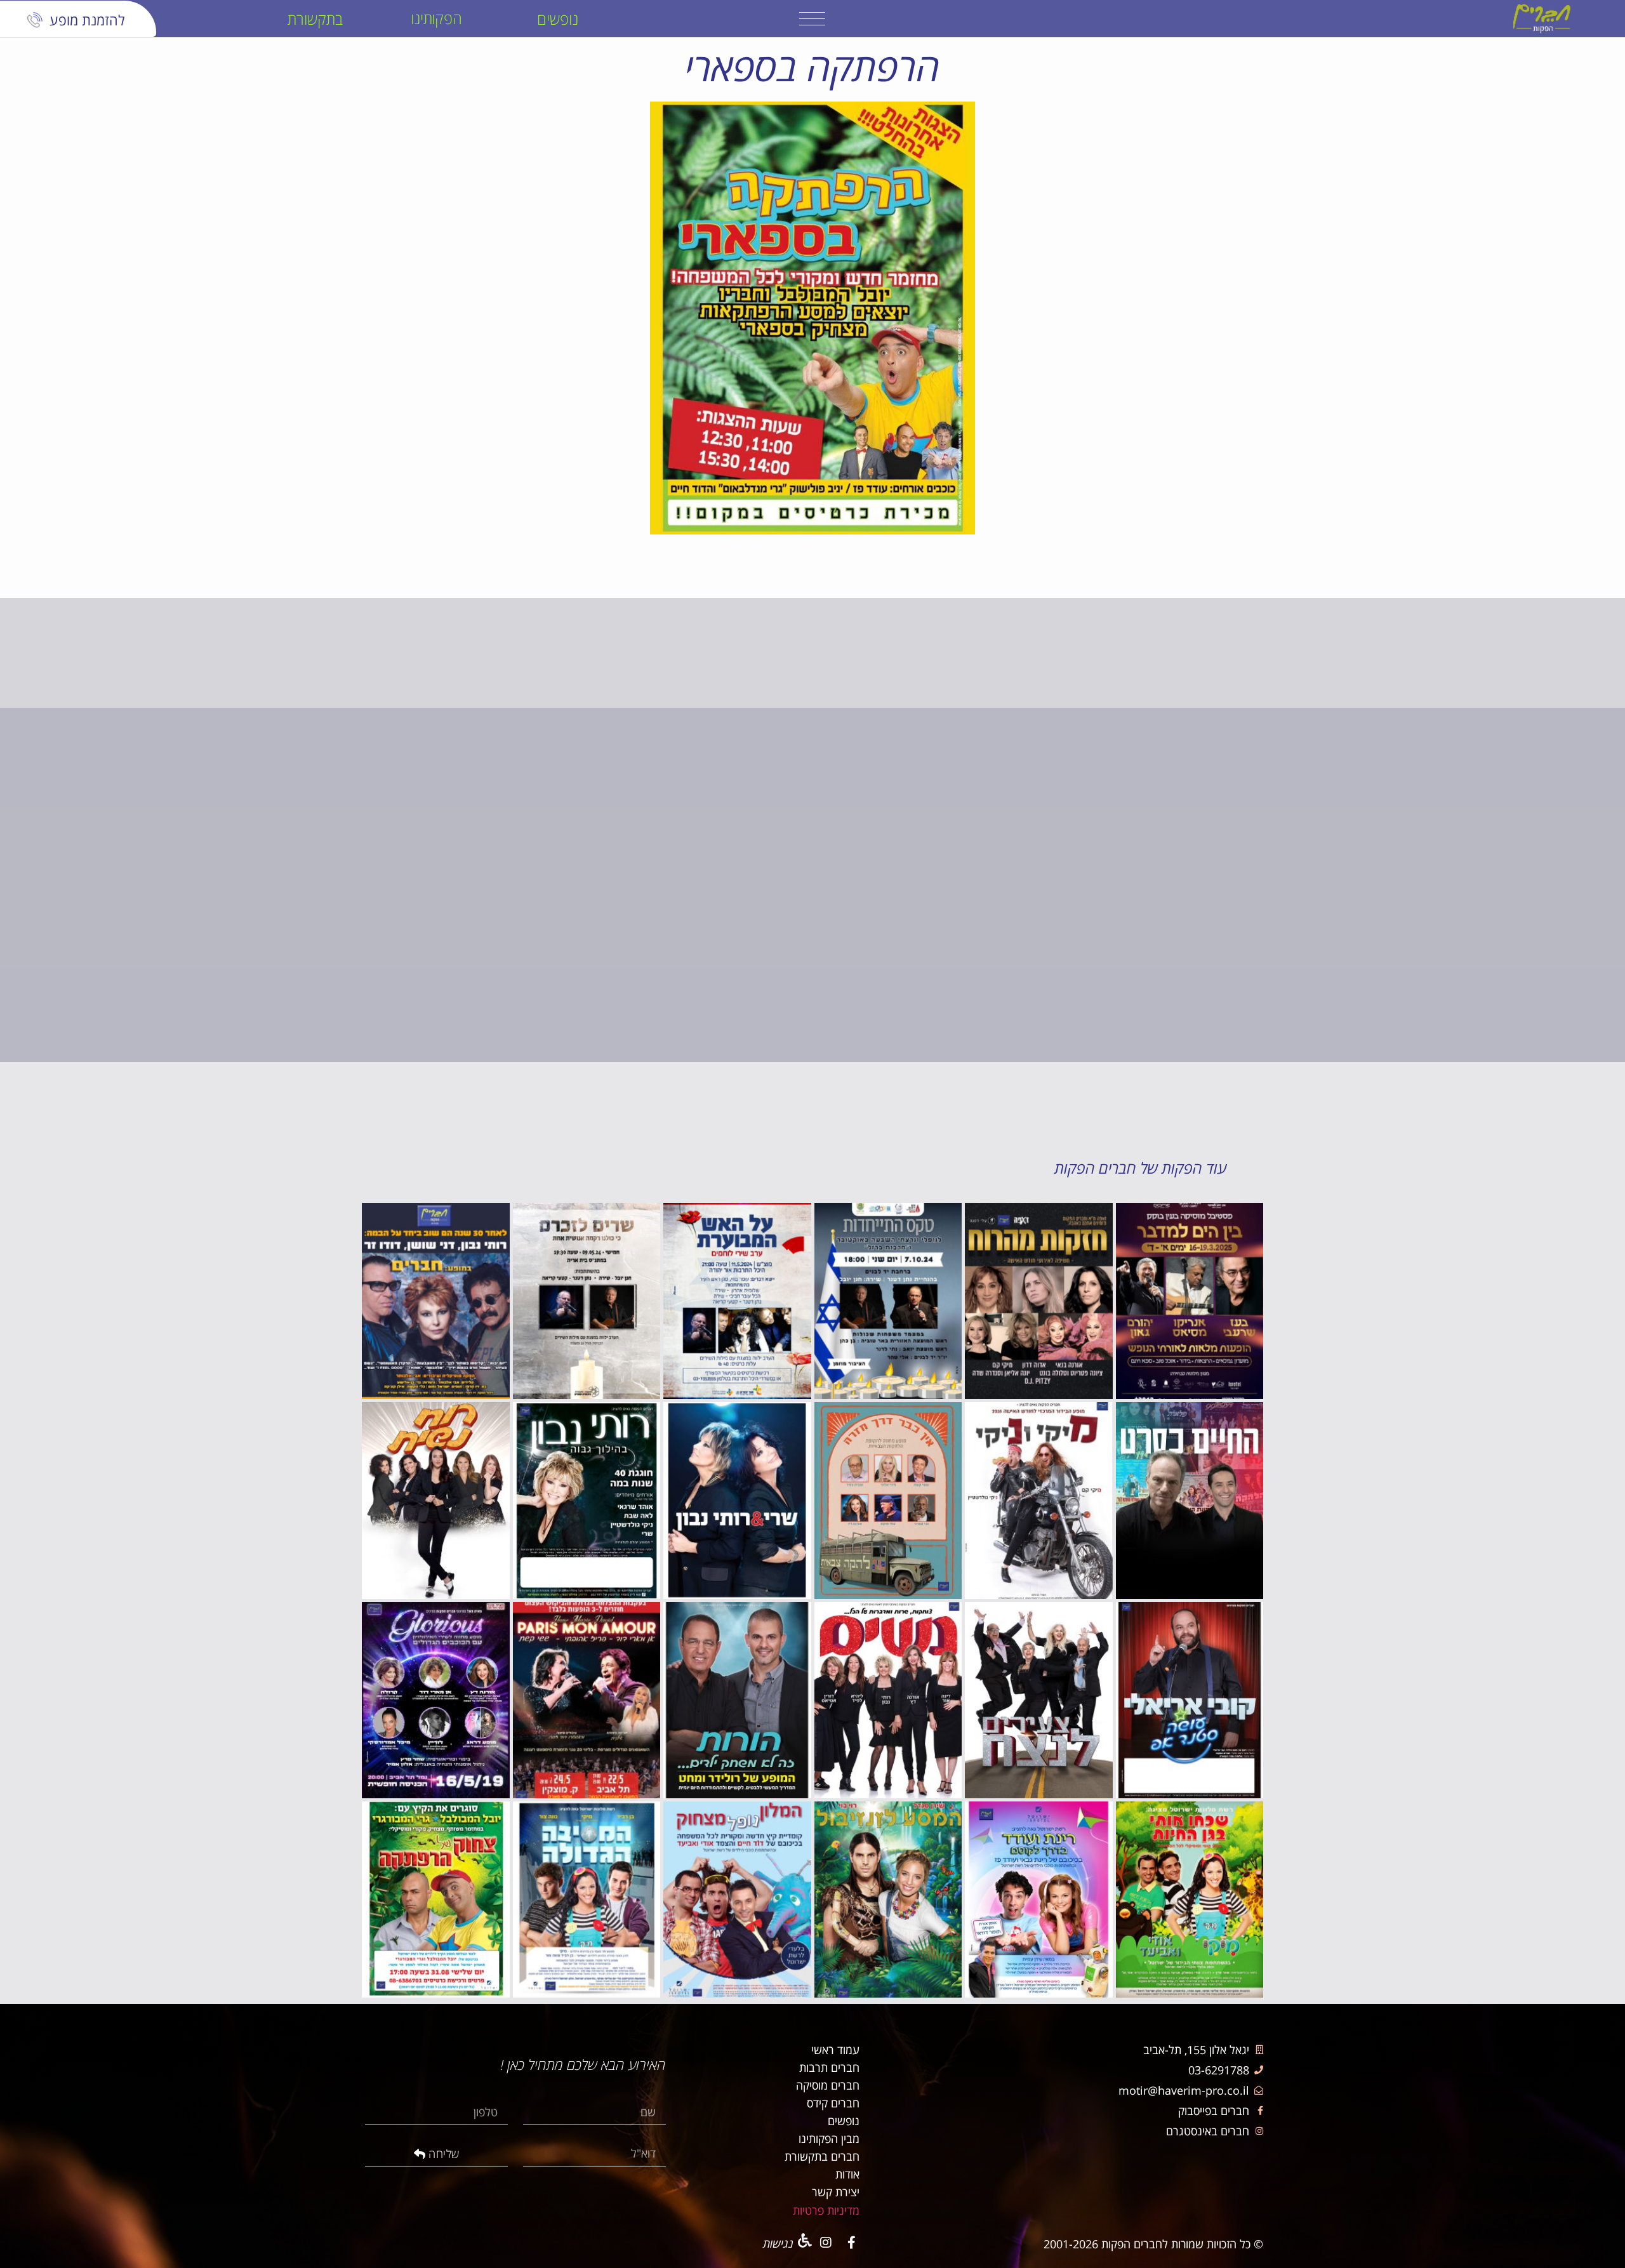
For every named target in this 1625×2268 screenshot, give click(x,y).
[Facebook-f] (851, 2243)
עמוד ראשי (835, 2050)
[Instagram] (826, 2243)
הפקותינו (437, 18)
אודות (847, 2174)
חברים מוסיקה (828, 2085)
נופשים (558, 19)
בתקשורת (315, 19)
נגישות (778, 2243)
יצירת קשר (836, 2192)
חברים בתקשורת (822, 2156)
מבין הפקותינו (829, 2139)
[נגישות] (805, 2241)
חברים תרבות (829, 2067)
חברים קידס (833, 2103)
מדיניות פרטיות (826, 2210)
